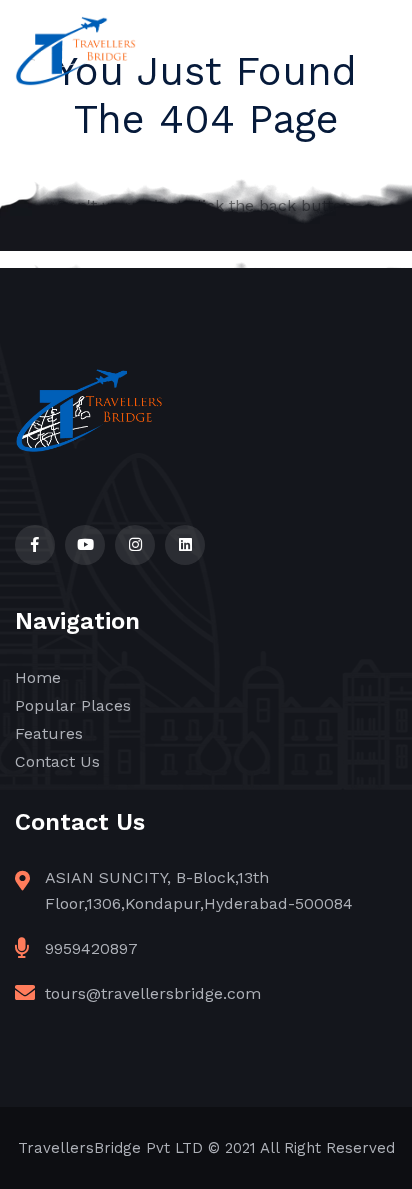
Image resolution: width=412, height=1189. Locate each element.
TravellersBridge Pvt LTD (110, 1148)
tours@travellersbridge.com (153, 993)
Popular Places (73, 705)
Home (38, 677)
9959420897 (91, 948)
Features (49, 733)
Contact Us (57, 761)
